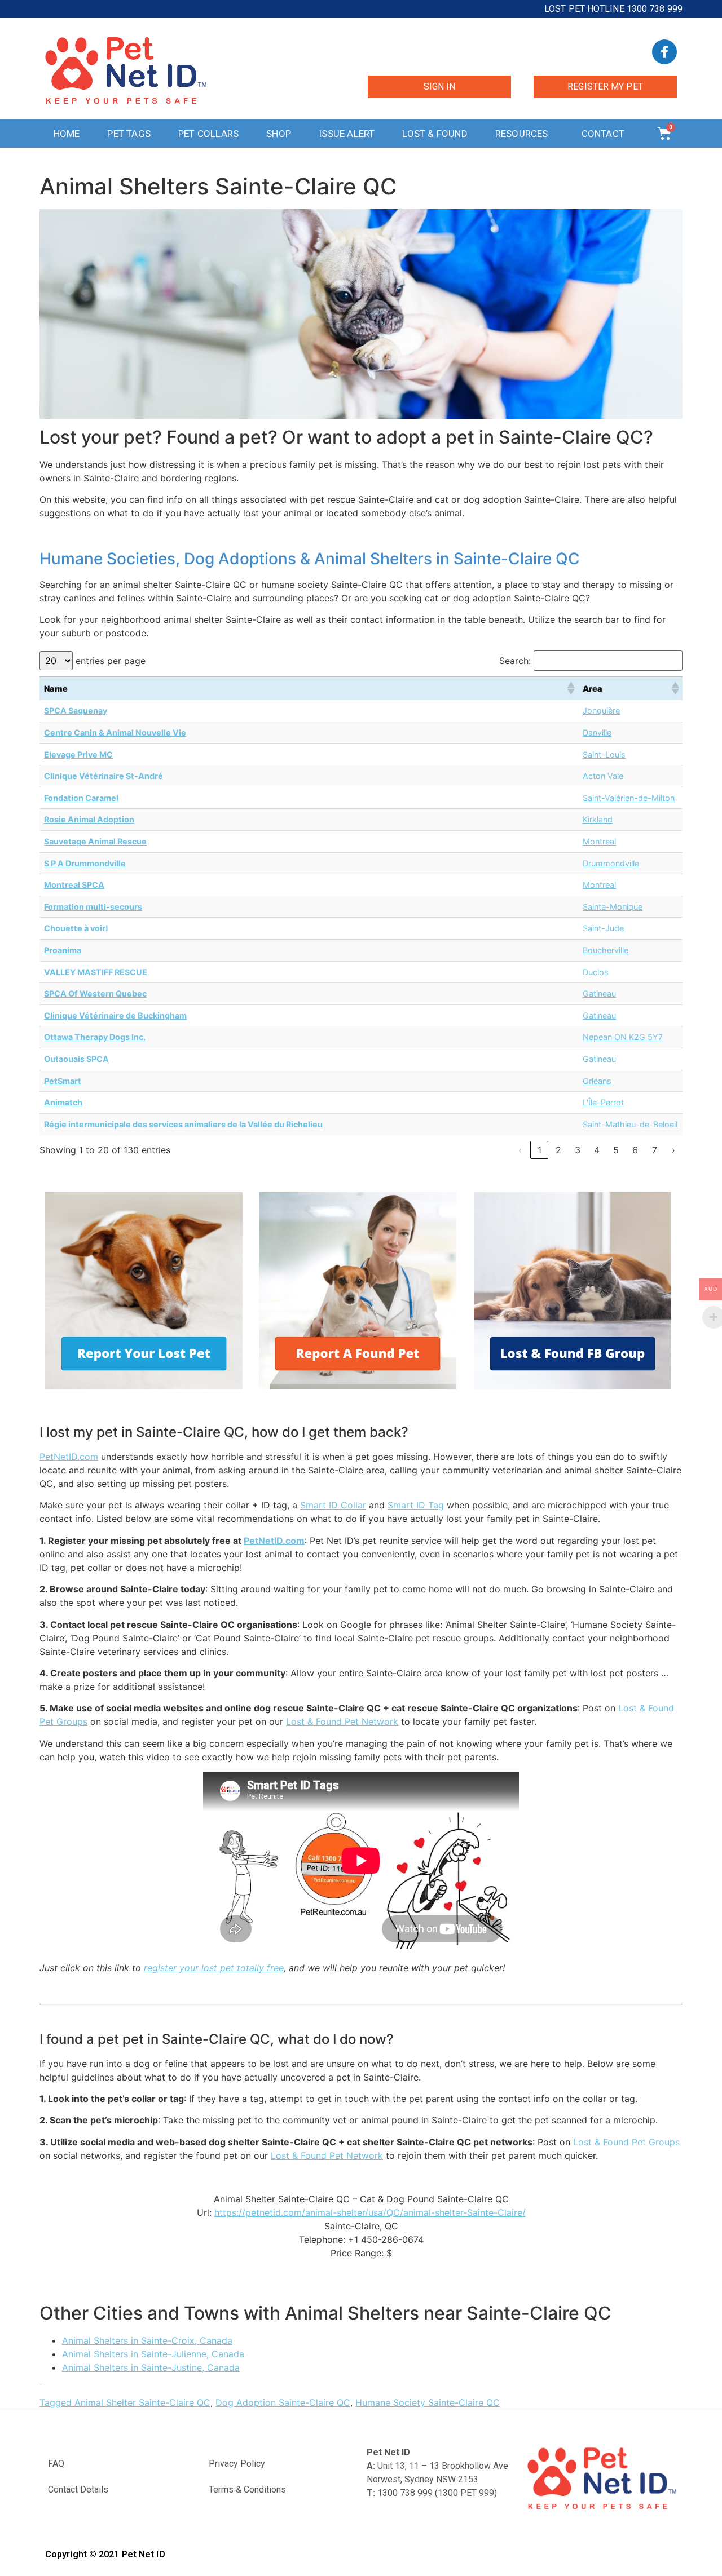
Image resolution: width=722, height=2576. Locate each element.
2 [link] (558, 1150)
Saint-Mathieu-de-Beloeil (630, 1124)
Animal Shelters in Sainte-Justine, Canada (151, 2367)
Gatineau (599, 993)
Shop (279, 134)
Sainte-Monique (613, 907)
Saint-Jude (603, 928)
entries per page (111, 661)
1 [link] (540, 1150)
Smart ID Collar (333, 1505)
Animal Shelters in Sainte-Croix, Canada (147, 2340)
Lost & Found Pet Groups (626, 2142)
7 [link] (655, 1150)
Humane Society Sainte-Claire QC (428, 2402)
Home (67, 134)
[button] (570, 688)
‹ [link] (520, 1150)
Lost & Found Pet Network (342, 1721)
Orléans (597, 1081)
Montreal (599, 841)
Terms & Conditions (247, 2489)
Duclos (596, 972)
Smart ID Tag (416, 1505)
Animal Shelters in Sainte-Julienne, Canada (153, 2354)
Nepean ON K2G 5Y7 (623, 1037)
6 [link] (635, 1150)
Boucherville (606, 950)
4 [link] (597, 1150)
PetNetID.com (69, 1457)
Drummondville (611, 863)
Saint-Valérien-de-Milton (629, 798)
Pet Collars (208, 134)
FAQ (56, 2464)
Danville (597, 732)
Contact (603, 134)
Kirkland (598, 819)
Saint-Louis (604, 754)
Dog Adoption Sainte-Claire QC (283, 2402)
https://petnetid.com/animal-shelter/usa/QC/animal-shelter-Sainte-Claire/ (370, 2212)
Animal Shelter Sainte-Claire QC (142, 2402)
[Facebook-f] (664, 52)
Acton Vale (603, 776)
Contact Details (78, 2489)
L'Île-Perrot (603, 1102)
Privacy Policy (237, 2464)
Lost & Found (435, 134)
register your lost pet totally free (214, 1968)
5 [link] (616, 1150)
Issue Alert (347, 134)
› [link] (673, 1150)
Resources (522, 134)
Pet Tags (129, 134)
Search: (515, 661)
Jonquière (601, 711)
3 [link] (578, 1150)
